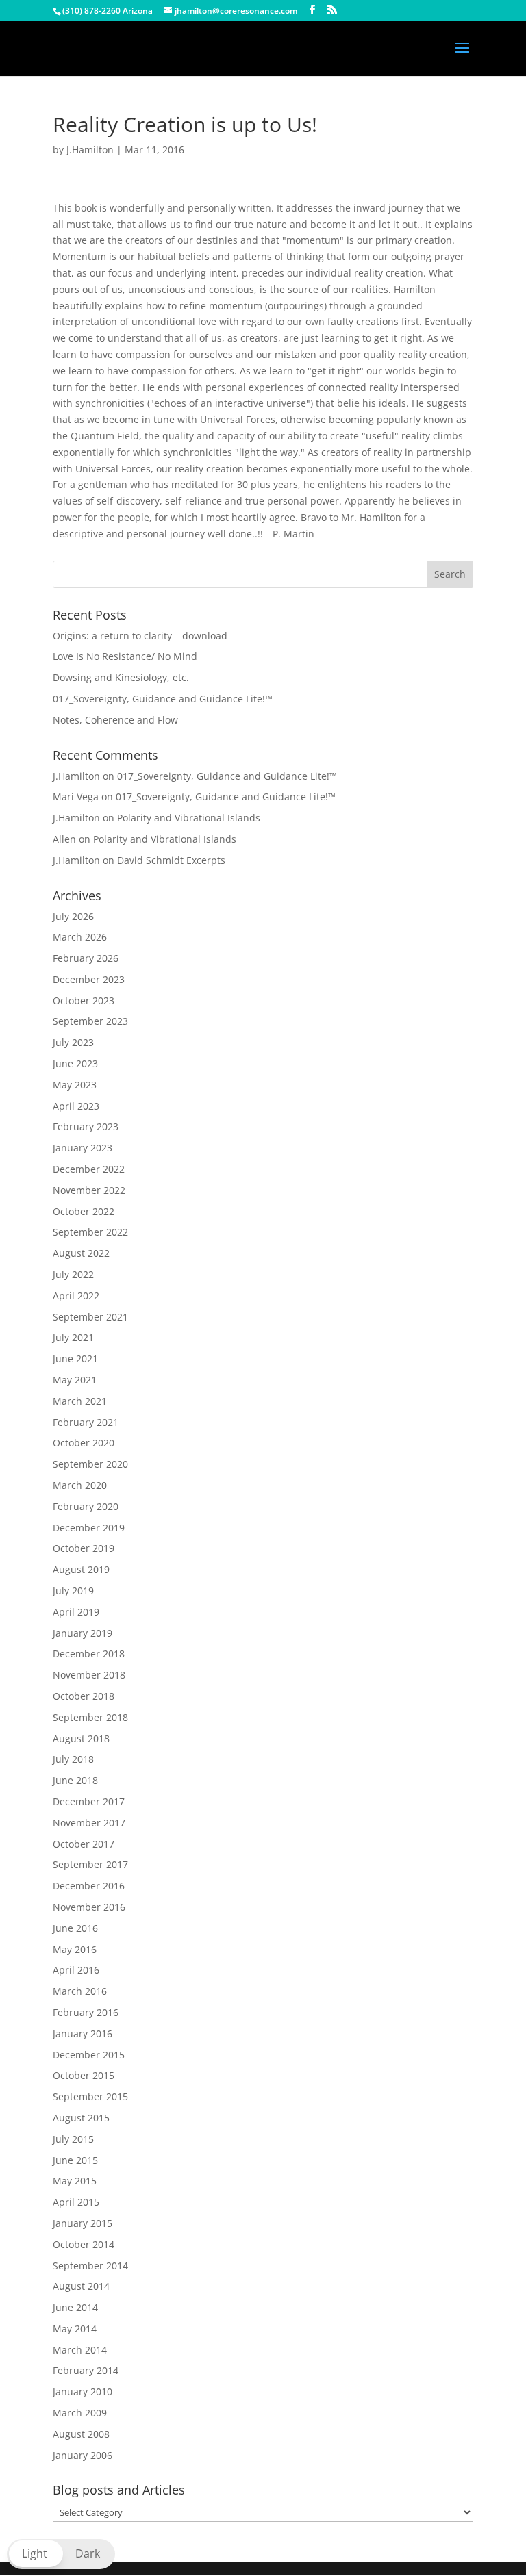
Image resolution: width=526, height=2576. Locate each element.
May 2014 (75, 2329)
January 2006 (83, 2455)
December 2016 (89, 1886)
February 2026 (86, 958)
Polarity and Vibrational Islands (189, 818)
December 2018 (89, 1654)
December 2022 (89, 1169)
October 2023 (84, 1000)
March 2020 (80, 1485)
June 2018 (75, 1780)
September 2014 (90, 2266)
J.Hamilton (90, 150)
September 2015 (90, 2096)
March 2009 (80, 2413)
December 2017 (89, 1801)
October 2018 (84, 1696)
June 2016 (75, 1928)
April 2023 (76, 1106)
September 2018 (90, 1717)
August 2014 (81, 2286)
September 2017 (90, 1864)
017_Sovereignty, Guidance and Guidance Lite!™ (163, 699)
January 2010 (83, 2392)
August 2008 (81, 2434)
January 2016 (83, 2033)
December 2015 (89, 2055)
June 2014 (75, 2307)
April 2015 (76, 2202)
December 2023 (89, 979)
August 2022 (81, 1253)
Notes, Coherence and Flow (115, 720)
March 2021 (80, 1401)
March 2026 (80, 937)
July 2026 (73, 916)
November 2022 (89, 1190)
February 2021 (86, 1422)
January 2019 (83, 1633)
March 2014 (80, 2350)
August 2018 (81, 1738)
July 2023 (73, 1042)
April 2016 (76, 1970)
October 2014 (84, 2244)
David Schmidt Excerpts (171, 860)
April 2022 (76, 1296)
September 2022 (90, 1232)
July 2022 (73, 1274)
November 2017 (89, 1823)
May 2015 (75, 2181)
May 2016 (75, 1949)
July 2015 (73, 2139)
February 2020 (86, 1506)
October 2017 (84, 1844)
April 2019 (76, 1612)
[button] (61, 2554)
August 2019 (81, 1569)
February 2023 (86, 1126)
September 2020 (90, 1464)
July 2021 (73, 1337)
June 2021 (75, 1359)
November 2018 (89, 1675)
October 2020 (84, 1443)
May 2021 (75, 1380)
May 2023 (75, 1085)
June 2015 (75, 2160)
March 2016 (80, 1991)
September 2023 (90, 1021)
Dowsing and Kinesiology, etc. (121, 677)
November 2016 (89, 1907)
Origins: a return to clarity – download (140, 636)
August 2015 (81, 2118)
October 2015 (84, 2075)
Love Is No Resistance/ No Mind (125, 656)
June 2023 (75, 1063)
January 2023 (83, 1148)
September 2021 (90, 1317)
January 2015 (83, 2223)
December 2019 (89, 1528)
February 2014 (86, 2370)
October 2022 (84, 1211)
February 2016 (86, 2012)
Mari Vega (76, 796)
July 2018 (73, 1759)
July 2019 (73, 1591)
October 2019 (84, 1548)
